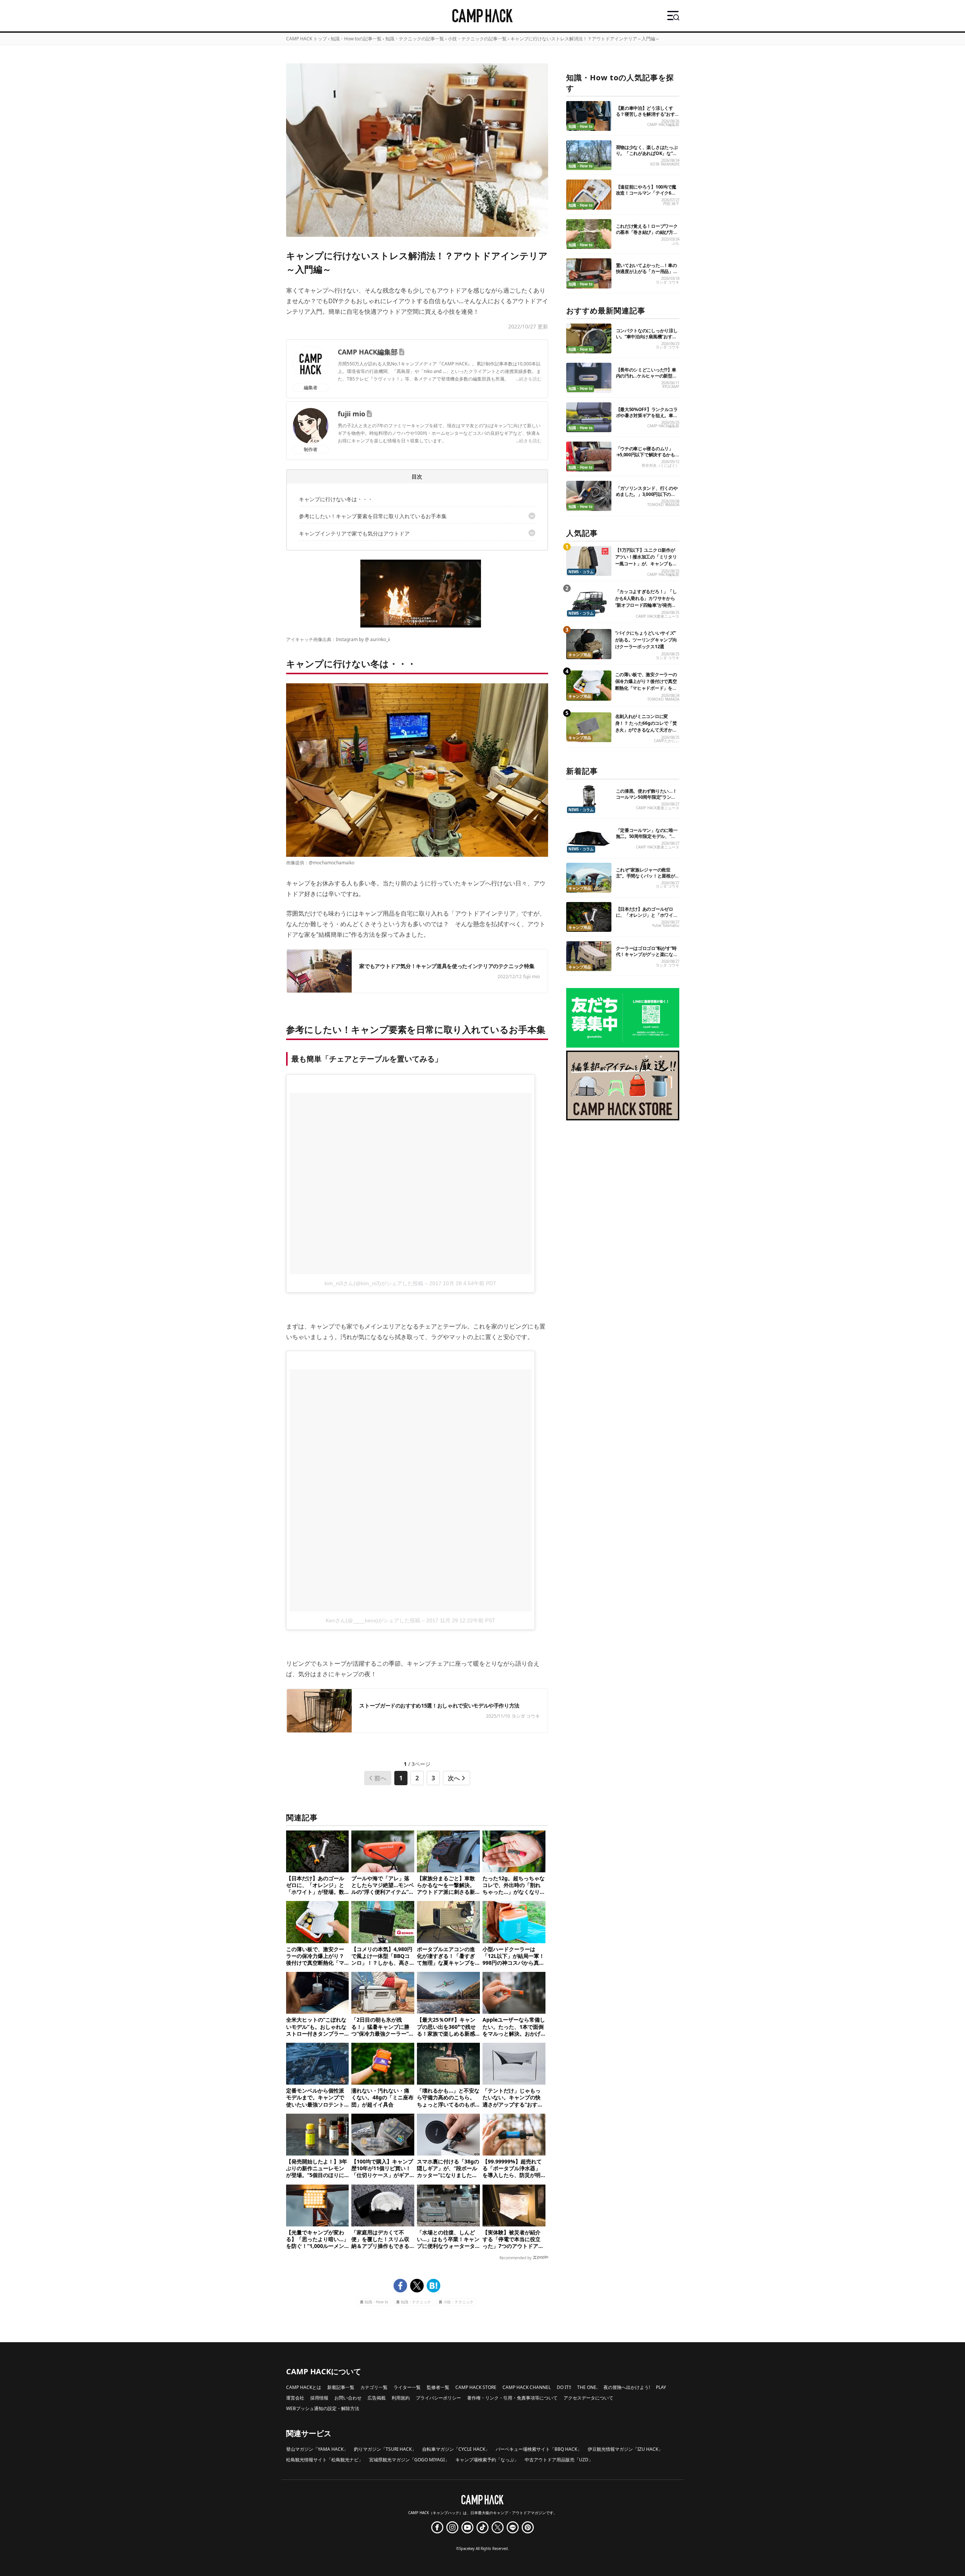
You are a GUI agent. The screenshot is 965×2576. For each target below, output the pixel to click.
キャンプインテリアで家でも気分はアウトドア (354, 533)
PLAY (661, 2387)
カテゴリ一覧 (374, 2387)
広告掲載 (377, 2398)
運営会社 (295, 2398)
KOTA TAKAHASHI (665, 164)
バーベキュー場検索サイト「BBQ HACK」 (539, 2449)
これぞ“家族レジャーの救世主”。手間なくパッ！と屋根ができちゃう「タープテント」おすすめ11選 (647, 879)
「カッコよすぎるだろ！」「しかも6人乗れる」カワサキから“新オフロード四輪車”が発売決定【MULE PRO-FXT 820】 (646, 602)
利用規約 (401, 2398)
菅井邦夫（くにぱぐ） (660, 466)
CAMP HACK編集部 (368, 352)
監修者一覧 (438, 2387)
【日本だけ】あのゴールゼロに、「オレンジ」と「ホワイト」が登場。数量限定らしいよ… (645, 918)
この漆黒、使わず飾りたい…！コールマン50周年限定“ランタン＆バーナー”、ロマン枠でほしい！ (646, 800)
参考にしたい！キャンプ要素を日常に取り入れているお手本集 (373, 516)
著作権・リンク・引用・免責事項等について (512, 2398)
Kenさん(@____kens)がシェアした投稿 (373, 1620)
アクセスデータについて (588, 2398)
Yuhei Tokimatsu (666, 926)
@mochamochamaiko (332, 863)
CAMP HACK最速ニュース (658, 616)
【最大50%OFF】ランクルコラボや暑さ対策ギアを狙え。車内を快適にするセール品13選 (647, 415)
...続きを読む (529, 379)
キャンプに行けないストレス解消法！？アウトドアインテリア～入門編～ (585, 39)
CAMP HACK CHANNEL (527, 2387)
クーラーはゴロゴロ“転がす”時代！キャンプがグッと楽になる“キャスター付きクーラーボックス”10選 (647, 957)
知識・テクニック (416, 2302)
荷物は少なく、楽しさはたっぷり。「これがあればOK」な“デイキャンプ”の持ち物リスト (647, 153)
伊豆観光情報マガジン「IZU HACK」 (625, 2449)
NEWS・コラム (581, 572)
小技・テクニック (458, 2302)
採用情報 (319, 2398)
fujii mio (352, 414)
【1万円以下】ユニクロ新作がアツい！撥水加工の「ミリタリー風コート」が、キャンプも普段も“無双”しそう (646, 560)
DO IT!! (564, 2387)
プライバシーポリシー (438, 2398)
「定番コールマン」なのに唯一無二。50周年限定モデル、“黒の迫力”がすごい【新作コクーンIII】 (647, 839)
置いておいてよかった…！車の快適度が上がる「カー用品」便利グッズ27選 (647, 271)
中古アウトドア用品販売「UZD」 (559, 2460)
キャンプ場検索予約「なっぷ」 (487, 2460)
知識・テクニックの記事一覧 (415, 39)
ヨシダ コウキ (667, 282)
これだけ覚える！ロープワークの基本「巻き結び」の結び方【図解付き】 (647, 232)
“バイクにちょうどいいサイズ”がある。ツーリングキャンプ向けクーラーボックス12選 (646, 640)
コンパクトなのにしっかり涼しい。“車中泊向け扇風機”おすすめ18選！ (647, 337)
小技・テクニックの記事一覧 (477, 39)
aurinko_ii (380, 639)
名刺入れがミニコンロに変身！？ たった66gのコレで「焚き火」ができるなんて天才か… (646, 723)
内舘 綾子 (671, 203)
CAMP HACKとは (304, 2387)
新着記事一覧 (341, 2387)
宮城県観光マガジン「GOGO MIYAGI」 (409, 2460)
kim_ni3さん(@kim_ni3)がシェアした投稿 (374, 1283)
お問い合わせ (348, 2398)
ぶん (675, 243)
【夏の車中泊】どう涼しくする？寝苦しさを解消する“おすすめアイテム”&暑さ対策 (646, 114)
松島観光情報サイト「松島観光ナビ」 (325, 2460)
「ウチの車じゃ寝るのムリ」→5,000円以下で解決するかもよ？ (646, 455)
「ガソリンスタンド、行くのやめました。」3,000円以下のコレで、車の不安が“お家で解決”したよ (647, 497)
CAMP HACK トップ (306, 39)
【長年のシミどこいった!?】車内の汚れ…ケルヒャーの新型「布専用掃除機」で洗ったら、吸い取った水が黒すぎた (647, 379)
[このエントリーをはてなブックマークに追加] (433, 2286)
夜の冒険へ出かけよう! (627, 2387)
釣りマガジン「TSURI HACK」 (385, 2449)
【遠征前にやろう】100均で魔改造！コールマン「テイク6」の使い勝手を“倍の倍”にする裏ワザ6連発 (646, 196)
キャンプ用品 (580, 655)
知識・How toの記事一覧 (356, 39)
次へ (454, 1778)
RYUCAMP (671, 387)
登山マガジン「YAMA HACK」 (317, 2449)
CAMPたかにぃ (667, 741)
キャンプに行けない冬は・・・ (336, 499)
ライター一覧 (407, 2387)
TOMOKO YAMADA (663, 505)
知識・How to (376, 2302)
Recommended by (515, 2258)
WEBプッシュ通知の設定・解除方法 (323, 2408)
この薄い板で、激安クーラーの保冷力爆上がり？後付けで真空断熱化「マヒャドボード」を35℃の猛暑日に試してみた (646, 685)
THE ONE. (587, 2387)
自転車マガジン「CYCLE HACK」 (456, 2449)
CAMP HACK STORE (476, 2387)
